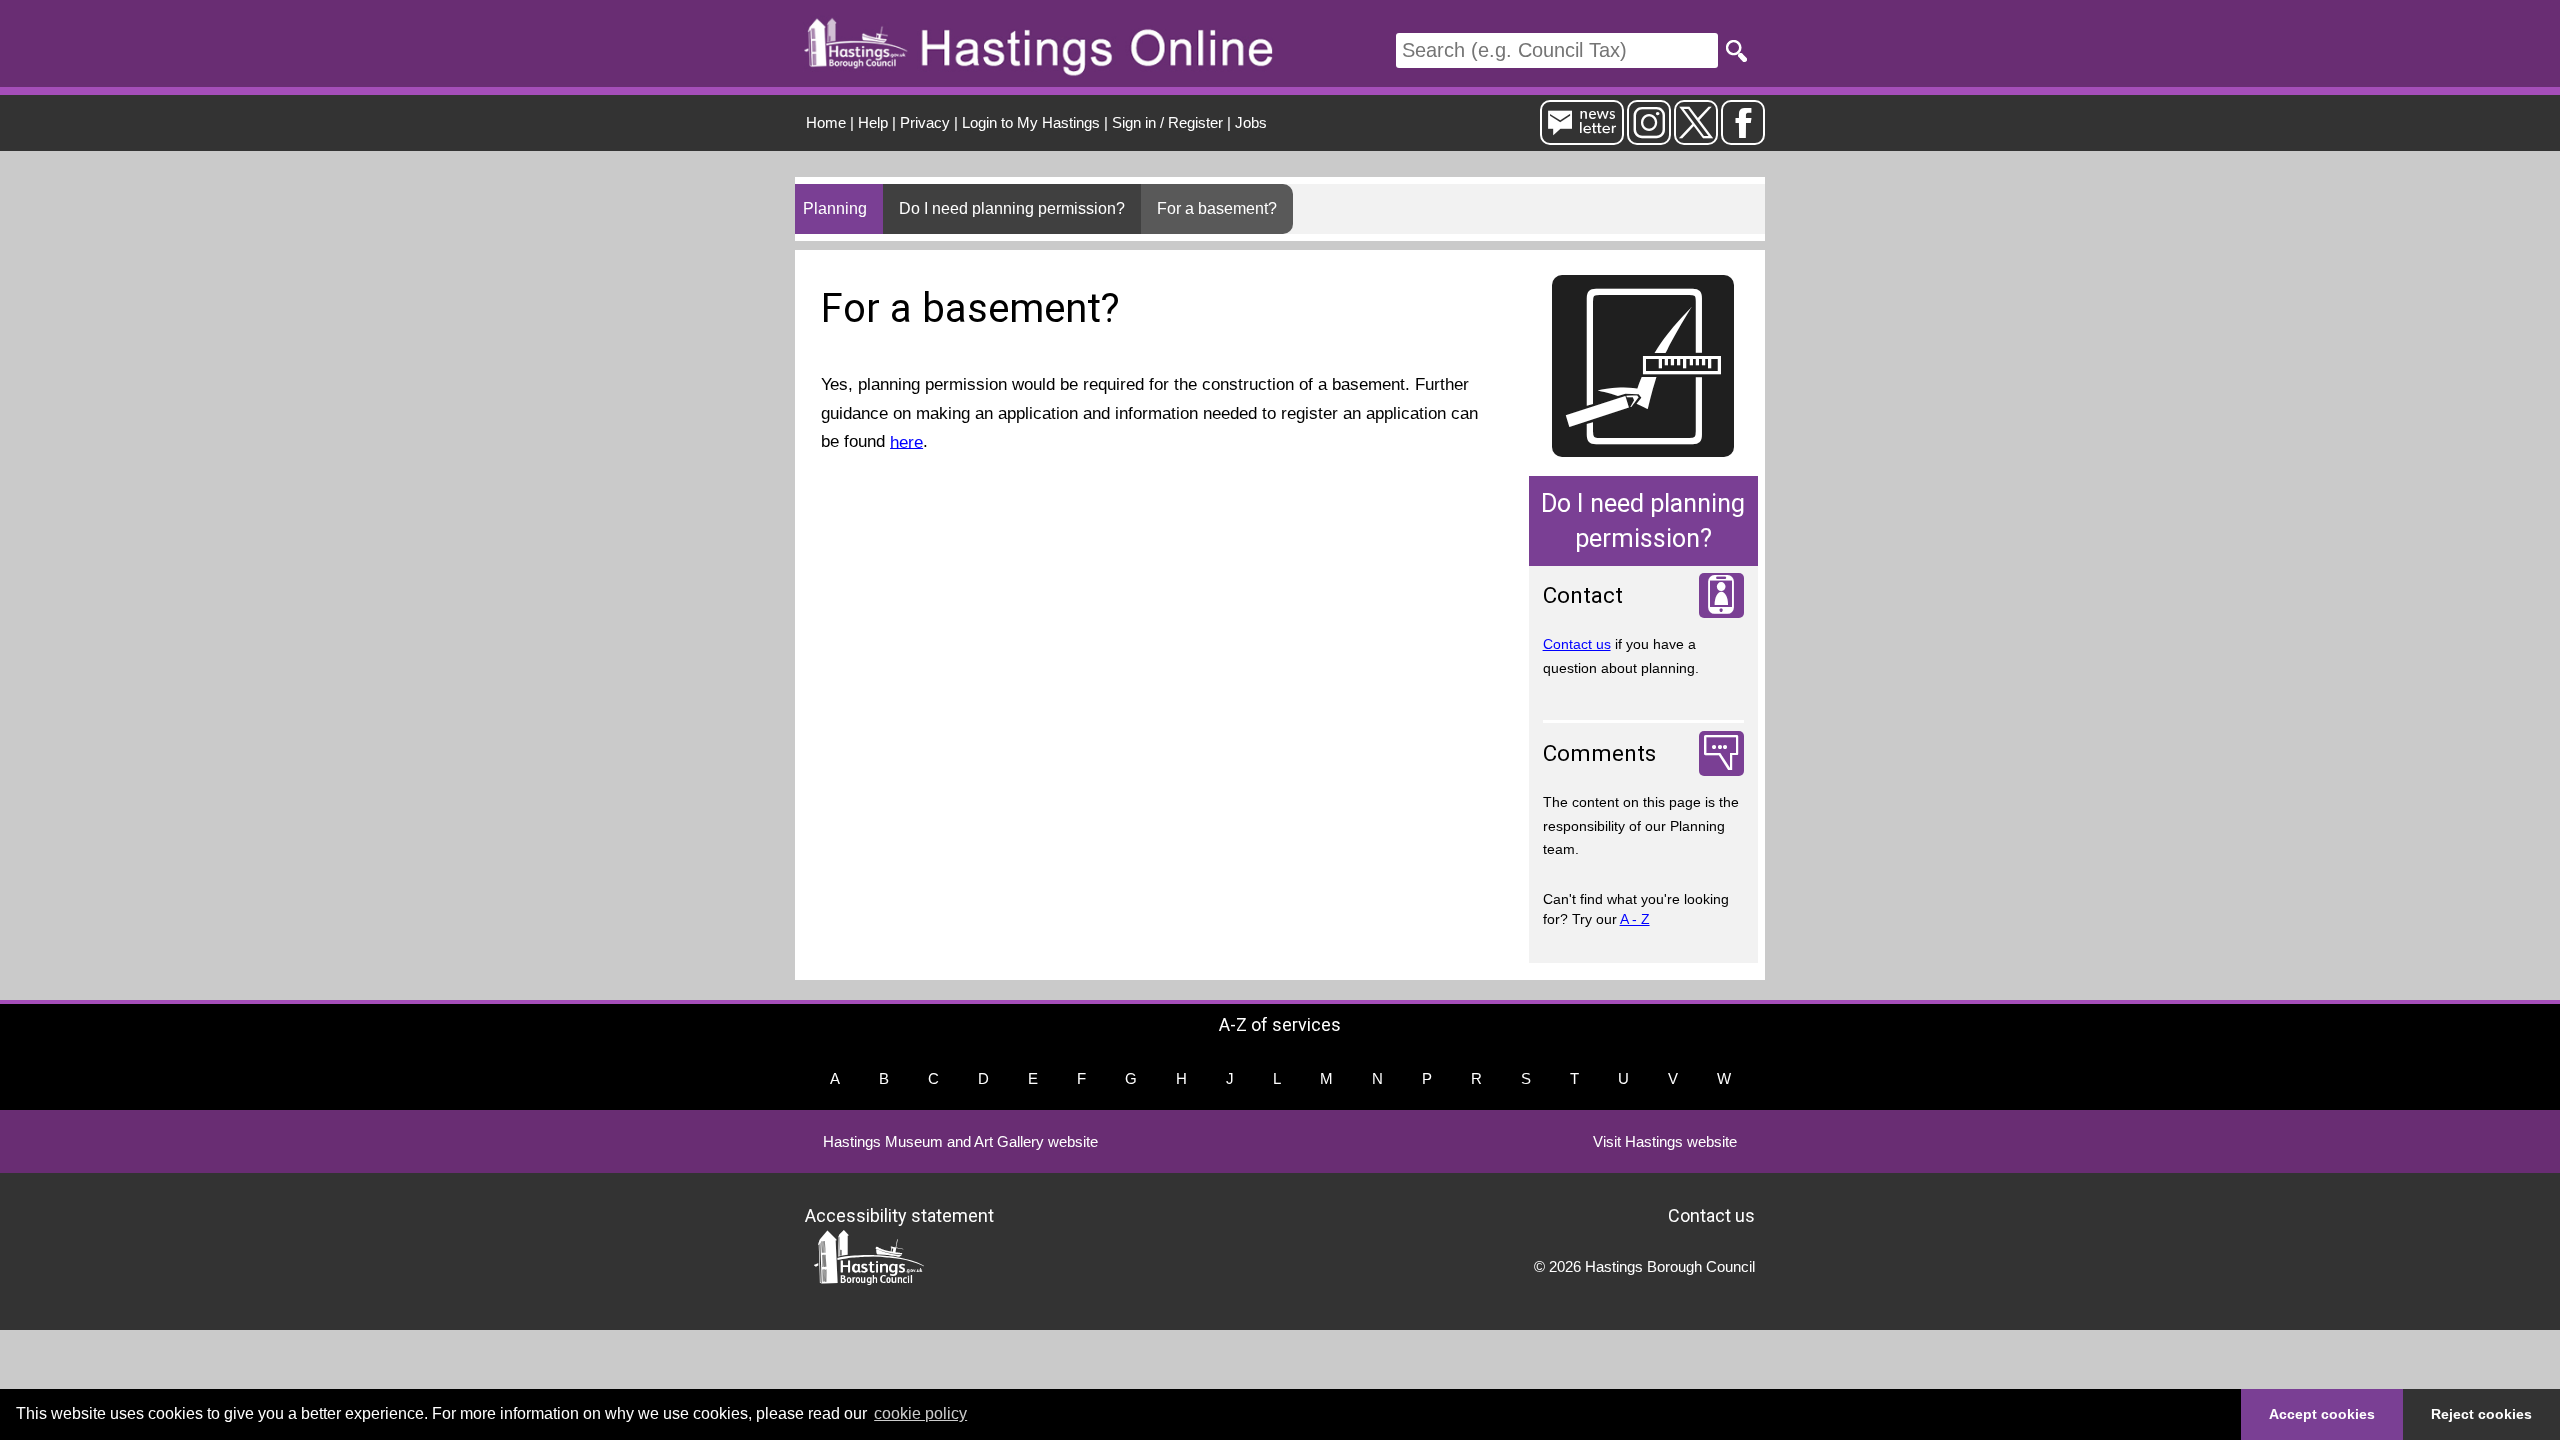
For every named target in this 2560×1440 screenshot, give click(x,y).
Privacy (925, 122)
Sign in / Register (1167, 122)
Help (873, 122)
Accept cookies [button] (2322, 1414)
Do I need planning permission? (1012, 208)
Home (826, 122)
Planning (835, 208)
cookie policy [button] (920, 1413)
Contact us (1577, 644)
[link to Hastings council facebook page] (1743, 136)
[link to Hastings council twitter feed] (1696, 136)
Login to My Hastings (1031, 122)
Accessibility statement (899, 1214)
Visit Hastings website (1665, 1141)
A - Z (1635, 919)
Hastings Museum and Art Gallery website (960, 1141)
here (906, 441)
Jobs (1251, 122)
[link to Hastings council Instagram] (1649, 136)
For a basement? (1217, 208)
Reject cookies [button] (2481, 1414)
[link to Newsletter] (1582, 136)
